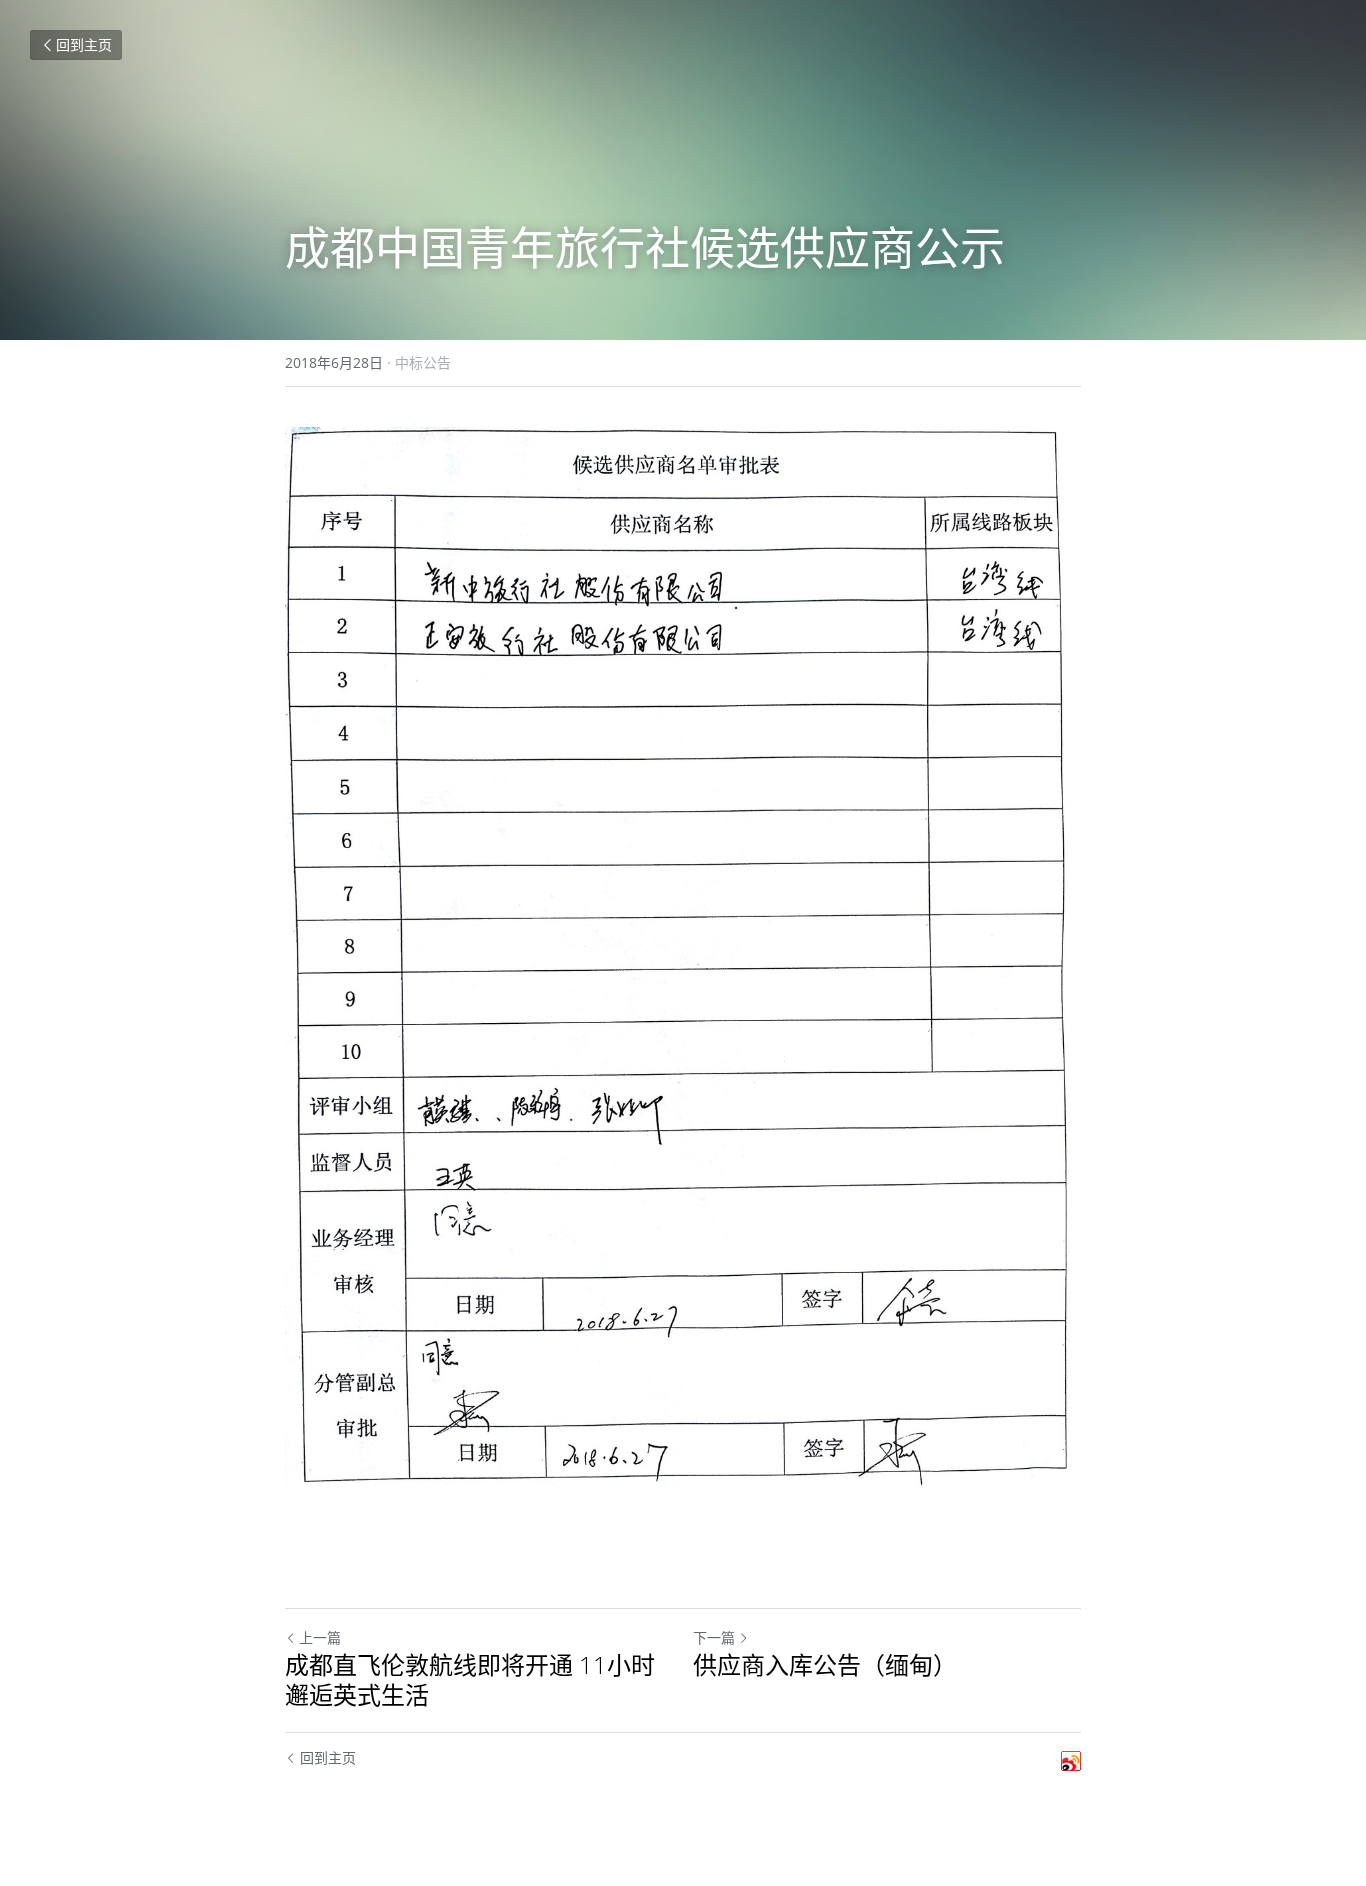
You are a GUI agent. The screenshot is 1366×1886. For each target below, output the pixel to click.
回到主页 (84, 44)
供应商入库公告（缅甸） (825, 1665)
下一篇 (714, 1637)
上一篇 (320, 1637)
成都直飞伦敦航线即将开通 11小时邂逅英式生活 (470, 1680)
